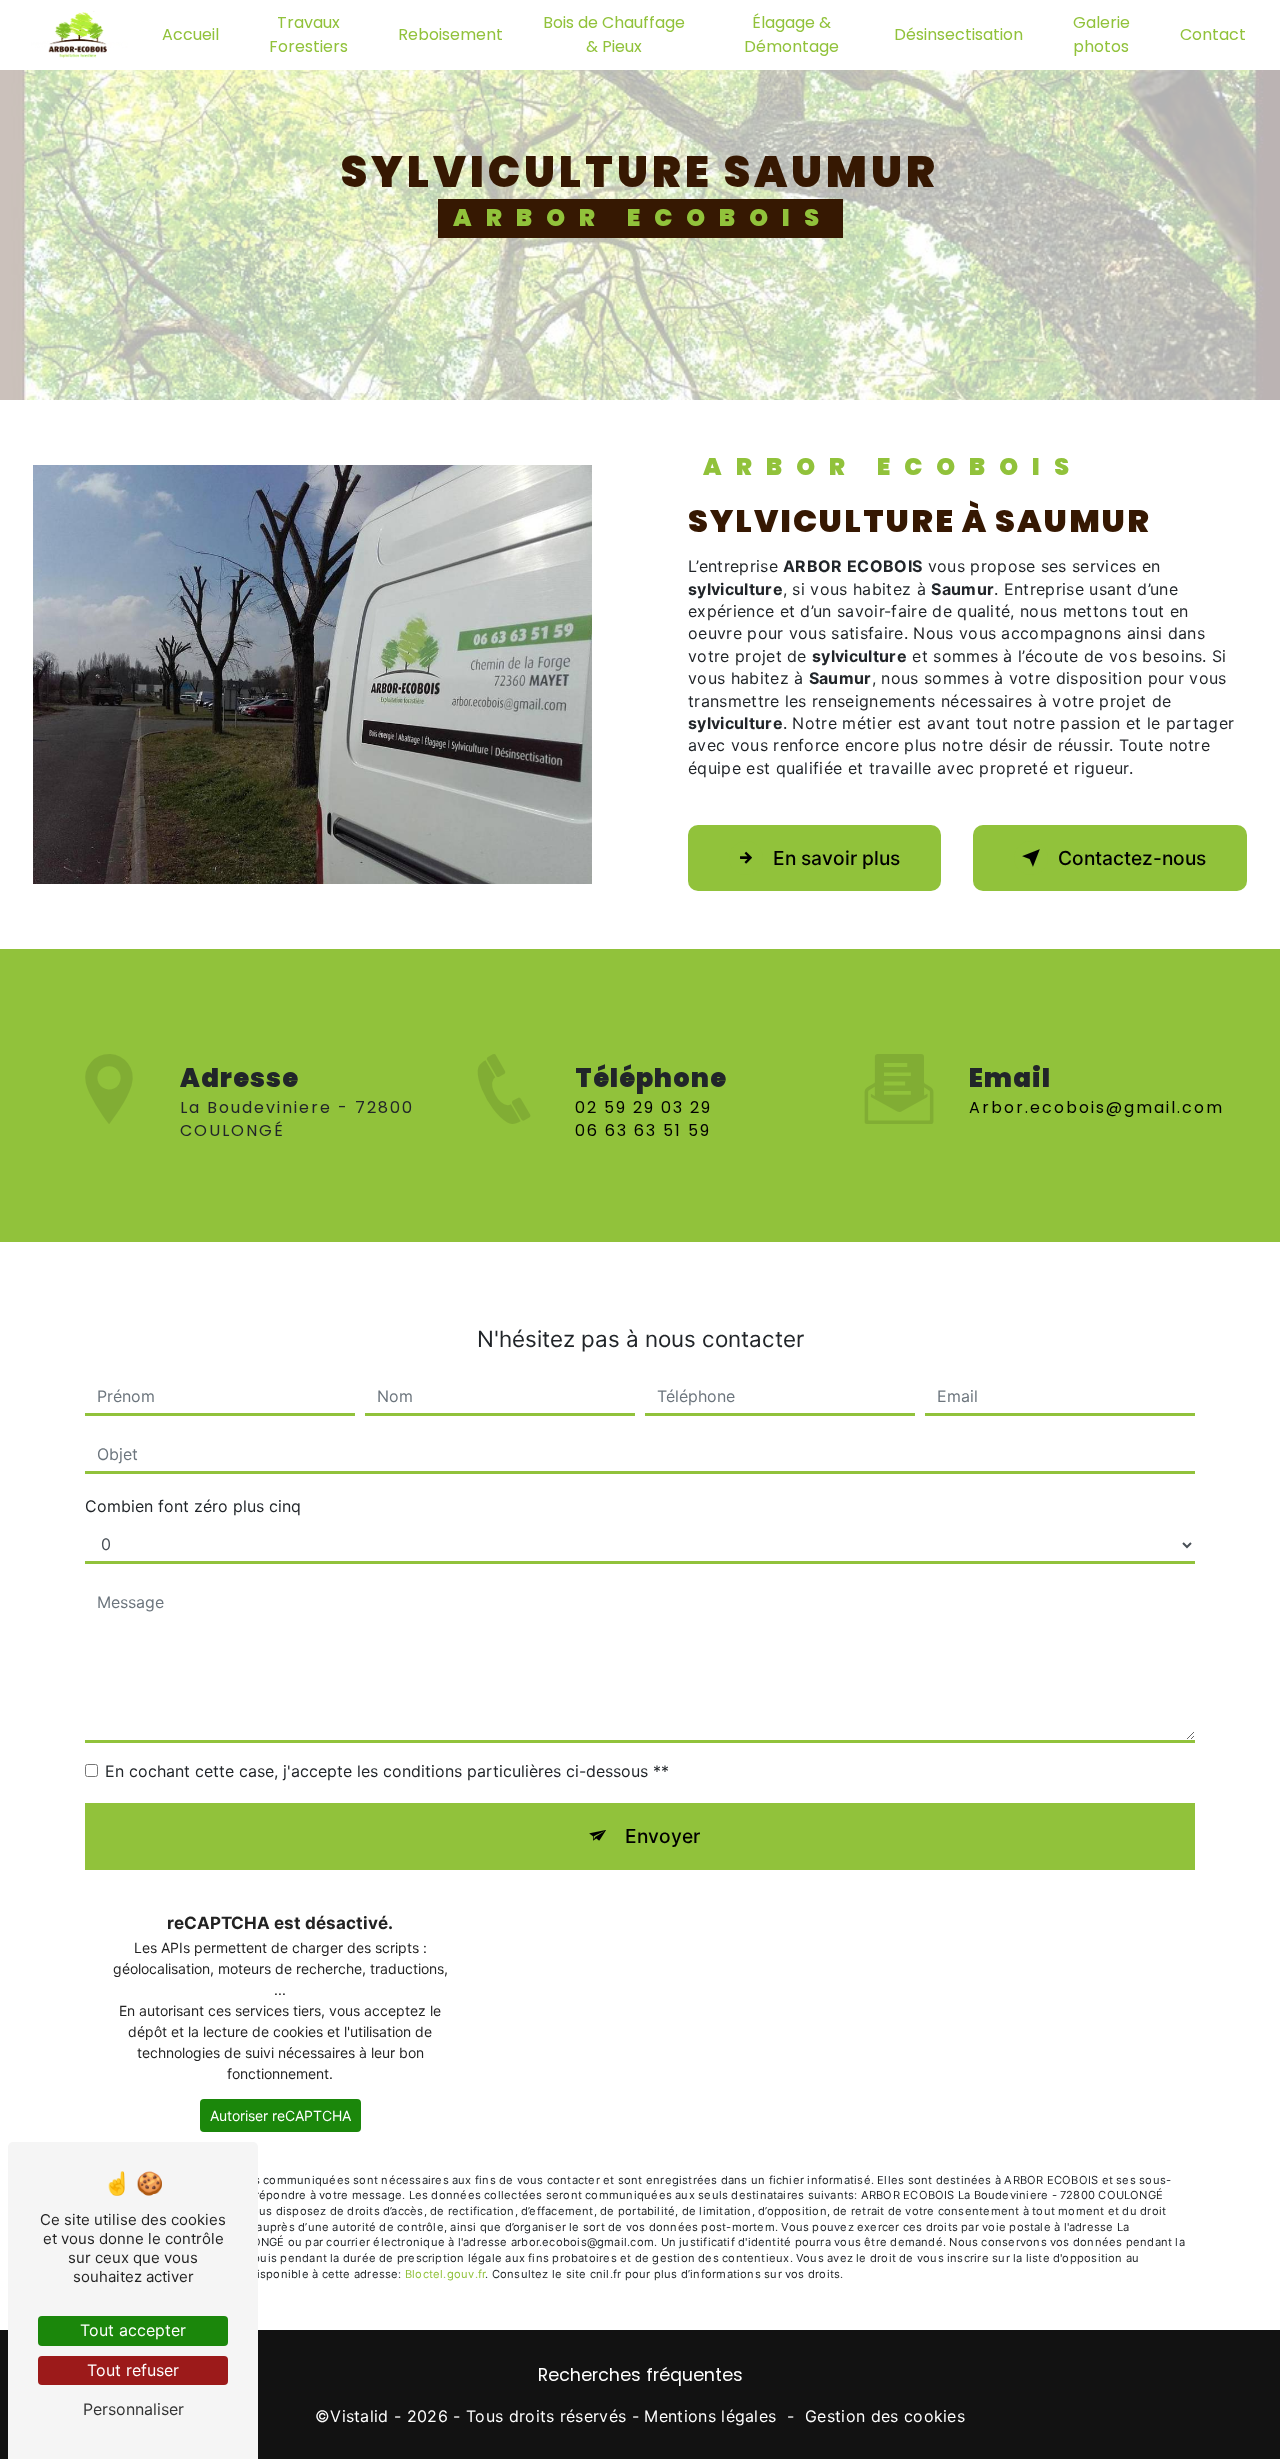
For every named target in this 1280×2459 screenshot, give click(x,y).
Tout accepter (133, 2330)
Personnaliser (133, 2409)
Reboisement (450, 34)
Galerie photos (1101, 34)
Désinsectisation (958, 34)
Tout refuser (133, 2370)
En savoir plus (836, 858)
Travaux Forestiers (308, 34)
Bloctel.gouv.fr (445, 2274)
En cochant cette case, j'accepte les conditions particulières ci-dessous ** (387, 1771)
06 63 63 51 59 (643, 1130)
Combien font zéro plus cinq (193, 1506)
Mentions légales (710, 2416)
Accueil (190, 34)
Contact (1213, 34)
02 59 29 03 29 (643, 1107)
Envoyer (662, 1836)
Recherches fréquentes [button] (640, 2375)
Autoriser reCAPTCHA (280, 2115)
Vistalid (359, 2416)
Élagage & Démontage (791, 34)
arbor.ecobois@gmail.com (1096, 1107)
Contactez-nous (1132, 858)
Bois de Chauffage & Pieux (614, 34)
